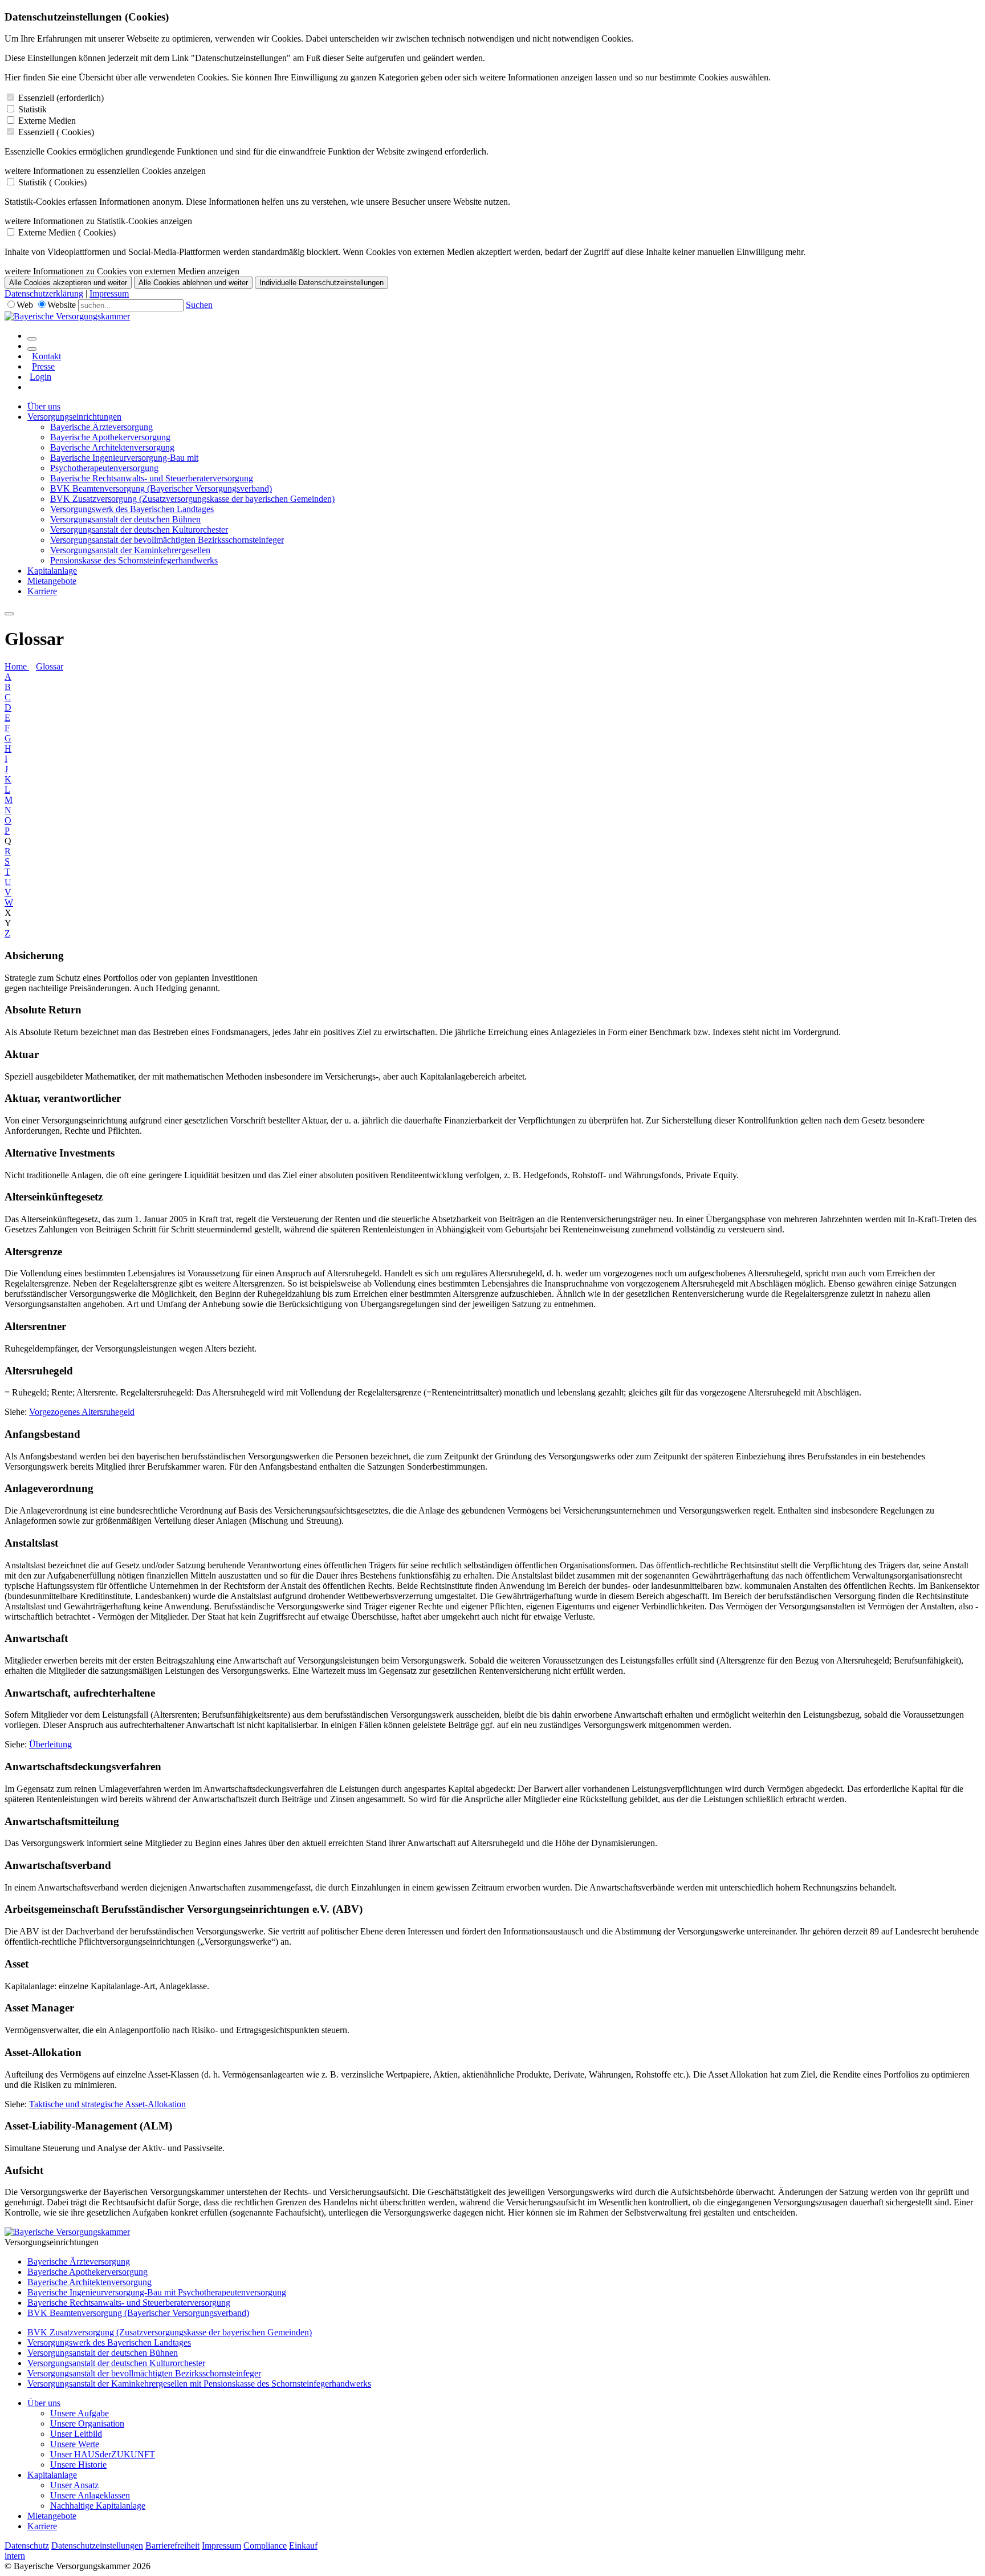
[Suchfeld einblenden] (32, 339)
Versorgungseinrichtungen (74, 417)
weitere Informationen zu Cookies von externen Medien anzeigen (122, 271)
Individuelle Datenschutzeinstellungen (321, 283)
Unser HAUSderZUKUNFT (103, 2454)
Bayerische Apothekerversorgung (110, 437)
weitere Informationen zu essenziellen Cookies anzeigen (105, 171)
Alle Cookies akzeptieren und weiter (68, 283)
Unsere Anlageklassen (90, 2495)
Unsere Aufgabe (80, 2413)
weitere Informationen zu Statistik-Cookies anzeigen (98, 221)
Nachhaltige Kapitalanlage (98, 2506)
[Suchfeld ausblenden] (32, 349)
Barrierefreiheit (172, 2545)
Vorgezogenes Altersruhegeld (82, 1412)
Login (40, 377)
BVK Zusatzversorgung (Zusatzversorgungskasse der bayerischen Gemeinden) (192, 499)
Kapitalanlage (52, 571)
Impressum (109, 293)
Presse (43, 366)
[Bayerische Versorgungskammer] (67, 316)
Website (62, 305)
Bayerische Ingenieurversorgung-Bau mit (124, 458)
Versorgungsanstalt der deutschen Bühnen (125, 519)
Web (25, 305)
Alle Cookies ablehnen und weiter (193, 283)
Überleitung (50, 1744)
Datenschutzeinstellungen (97, 2545)
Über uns (44, 406)
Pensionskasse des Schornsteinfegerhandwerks (134, 560)
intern (15, 2556)
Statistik (32, 109)
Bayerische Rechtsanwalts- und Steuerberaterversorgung (152, 478)
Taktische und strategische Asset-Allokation (107, 2104)
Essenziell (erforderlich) (61, 98)
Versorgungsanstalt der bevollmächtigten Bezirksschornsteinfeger (167, 540)
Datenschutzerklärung (44, 293)
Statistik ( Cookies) (52, 182)
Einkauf (303, 2545)
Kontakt (46, 356)
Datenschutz (27, 2545)
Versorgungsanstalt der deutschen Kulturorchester (139, 530)
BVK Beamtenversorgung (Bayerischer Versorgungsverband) (161, 488)
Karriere (42, 591)
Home (17, 666)
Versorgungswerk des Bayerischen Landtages (132, 509)
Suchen (199, 305)
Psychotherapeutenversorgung (104, 468)
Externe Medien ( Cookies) (67, 232)
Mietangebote (52, 581)
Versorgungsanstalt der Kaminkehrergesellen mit (115, 2384)
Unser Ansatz (74, 2485)
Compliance (265, 2545)
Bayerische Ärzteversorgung (101, 427)
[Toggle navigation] (9, 614)
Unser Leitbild (76, 2434)
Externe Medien (47, 121)
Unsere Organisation (87, 2423)
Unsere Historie (78, 2465)
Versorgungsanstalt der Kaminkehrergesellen (130, 550)
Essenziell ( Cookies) (56, 132)
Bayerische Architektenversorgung (112, 447)
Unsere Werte (75, 2444)
